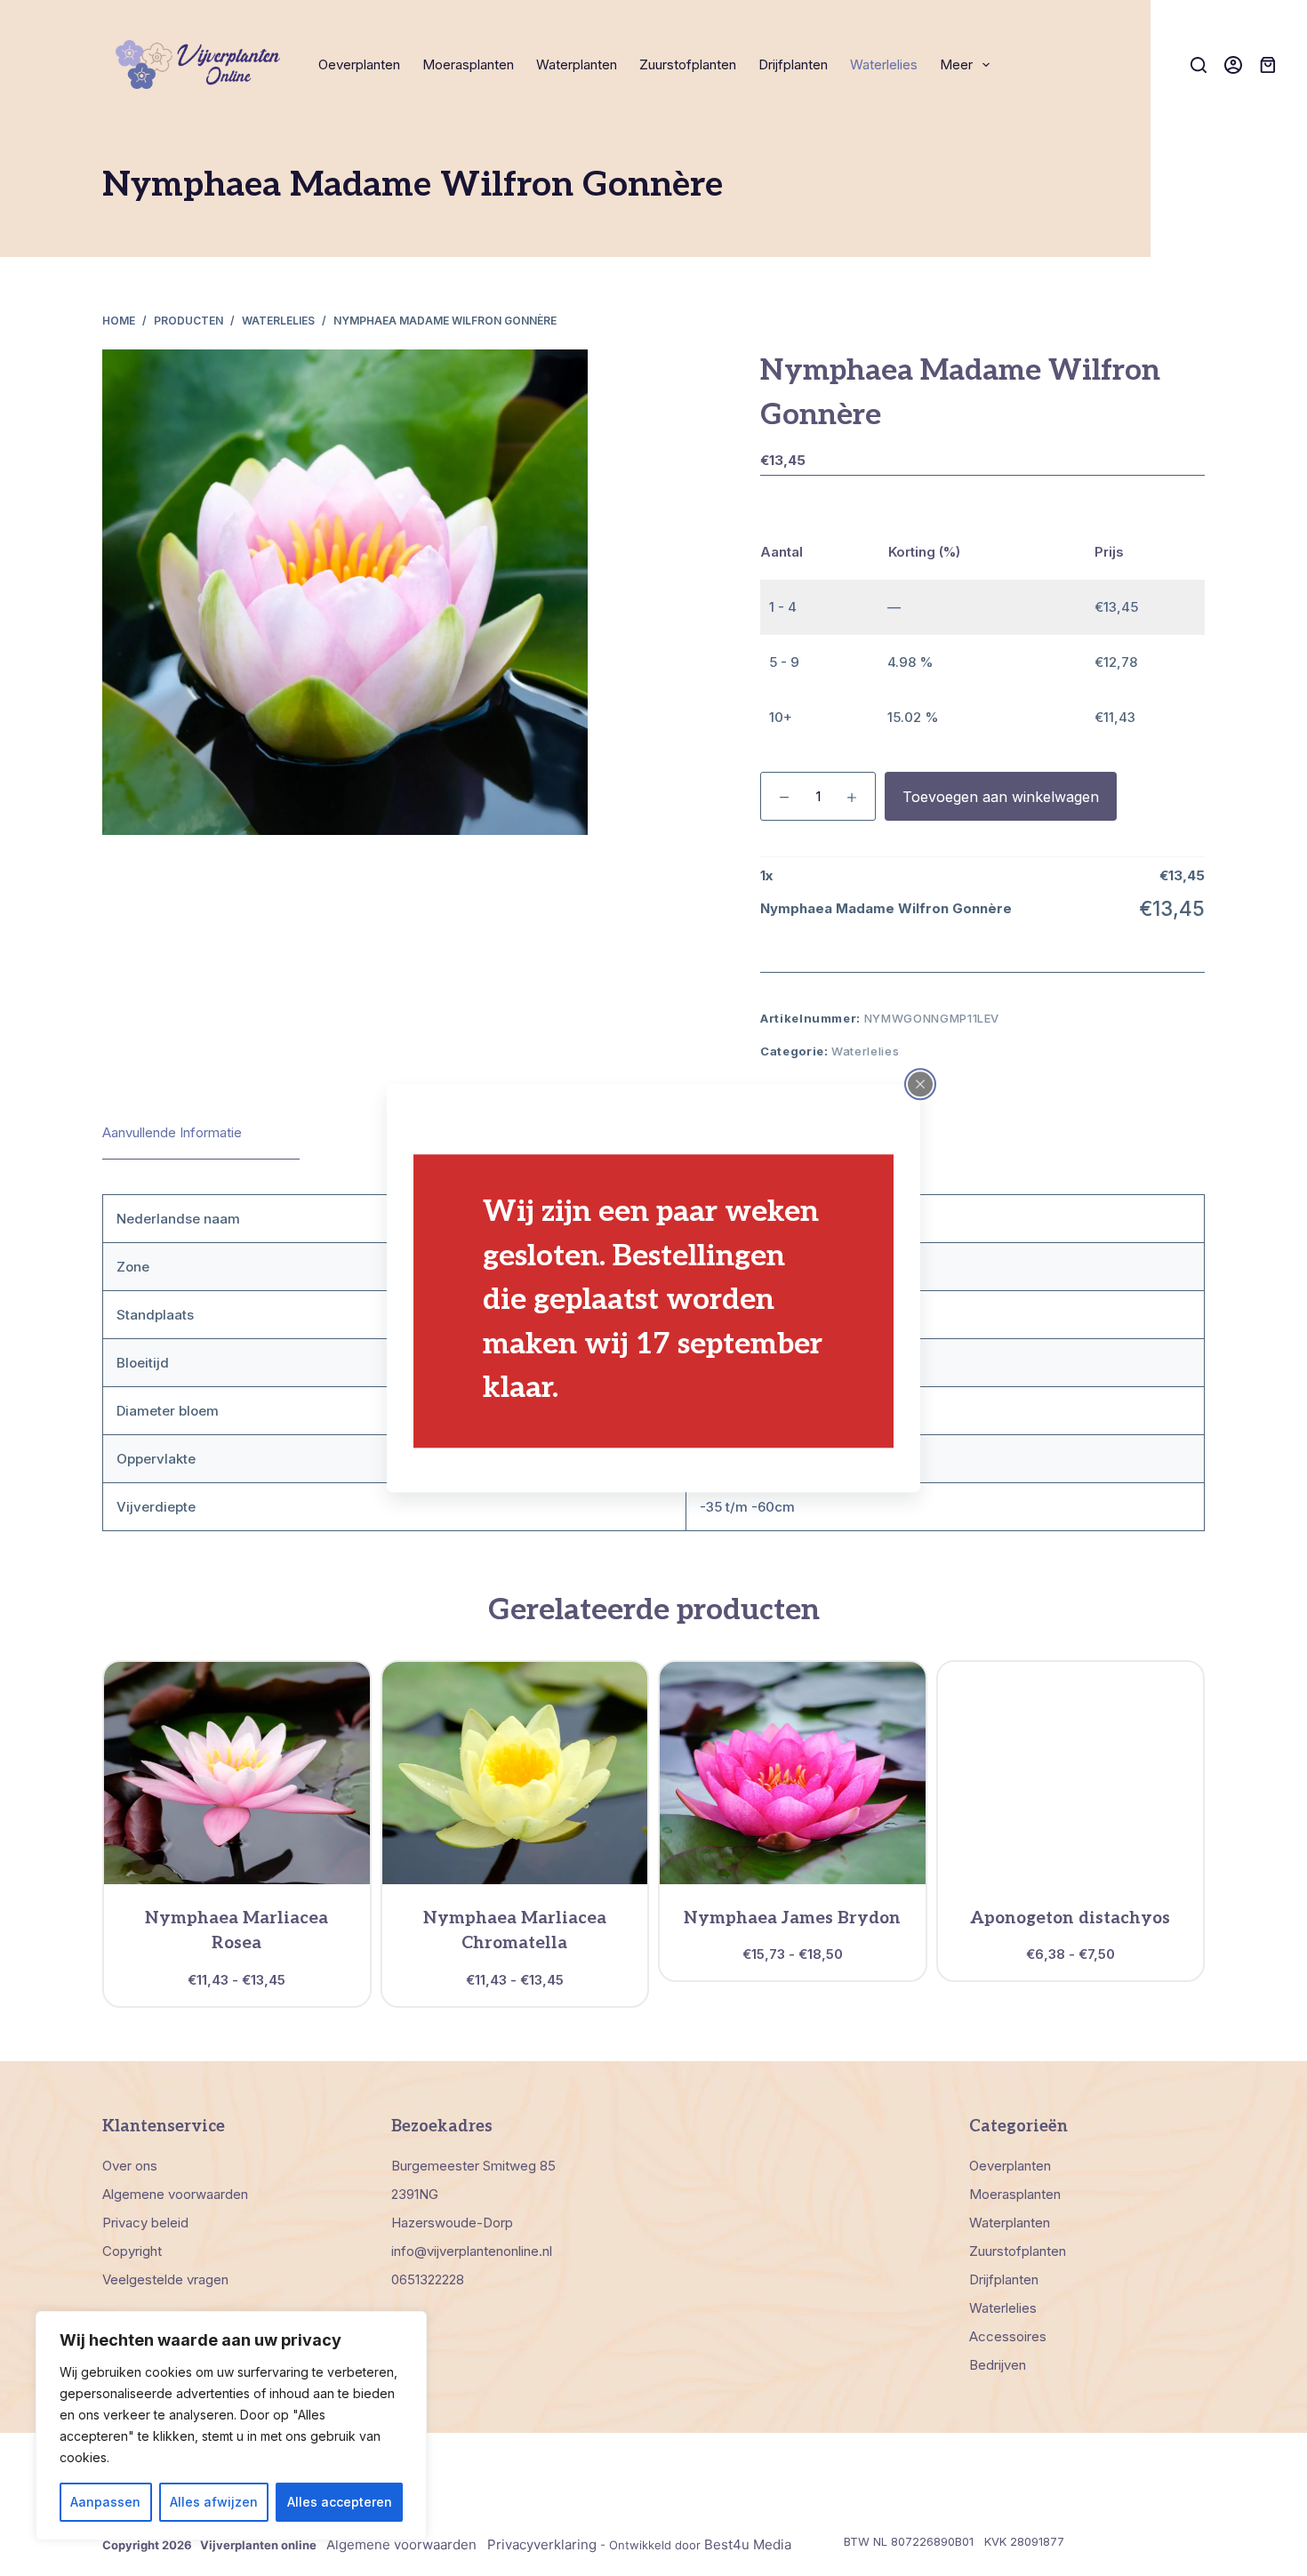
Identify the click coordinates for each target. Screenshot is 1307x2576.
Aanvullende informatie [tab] (172, 1132)
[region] (231, 2426)
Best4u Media (748, 2544)
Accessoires (1008, 2336)
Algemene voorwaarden (175, 2194)
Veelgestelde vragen (165, 2279)
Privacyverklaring (542, 2544)
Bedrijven (998, 2365)
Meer (956, 64)
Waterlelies (884, 64)
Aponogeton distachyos (1070, 1918)
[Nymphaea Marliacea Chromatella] (515, 1773)
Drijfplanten (793, 64)
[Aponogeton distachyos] (1071, 1773)
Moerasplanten (468, 64)
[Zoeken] (1199, 65)
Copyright (132, 2251)
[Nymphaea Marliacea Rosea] (237, 1773)
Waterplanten (577, 64)
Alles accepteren (340, 2502)
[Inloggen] (1233, 65)
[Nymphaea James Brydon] (793, 1773)
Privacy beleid (145, 2223)
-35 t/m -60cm (747, 1507)
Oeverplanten (359, 64)
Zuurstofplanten (688, 64)
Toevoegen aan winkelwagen (1001, 797)
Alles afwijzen (214, 2502)
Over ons (130, 2166)
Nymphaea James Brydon (792, 1918)
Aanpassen (105, 2502)
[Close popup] (920, 1084)
